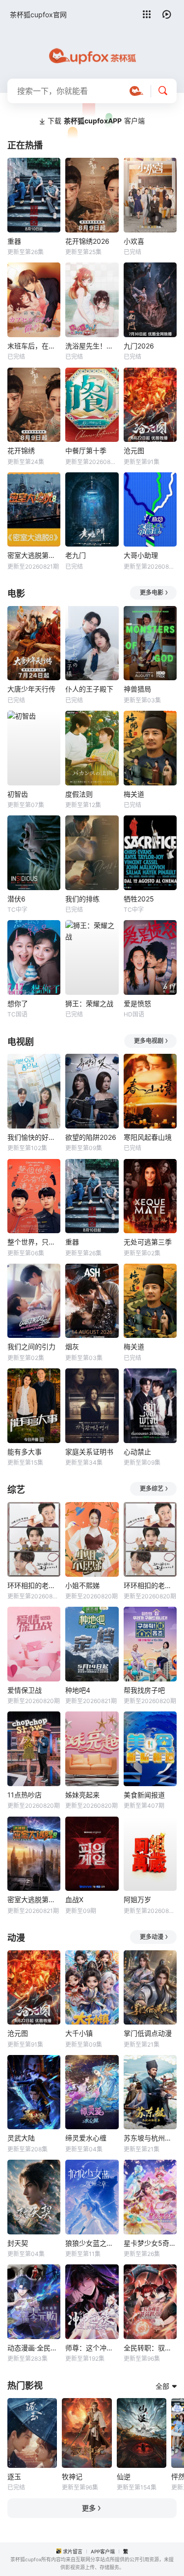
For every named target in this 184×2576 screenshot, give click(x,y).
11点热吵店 (25, 1795)
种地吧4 (78, 1690)
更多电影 (152, 593)
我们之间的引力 (31, 1346)
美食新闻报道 (144, 1795)
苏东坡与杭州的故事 (150, 2138)
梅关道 (134, 794)
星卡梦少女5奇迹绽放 (150, 2243)
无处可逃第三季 (148, 1242)
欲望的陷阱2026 (91, 1137)
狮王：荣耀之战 (89, 1003)
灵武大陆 (21, 2138)
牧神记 (72, 2476)
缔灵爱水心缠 (86, 2138)
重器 (14, 241)
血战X (74, 1899)
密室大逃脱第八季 (34, 555)
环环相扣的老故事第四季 (34, 1585)
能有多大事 (25, 1452)
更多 (89, 2508)
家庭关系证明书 (89, 1452)
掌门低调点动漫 (148, 2033)
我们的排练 (82, 899)
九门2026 (139, 346)
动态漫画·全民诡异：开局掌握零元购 (34, 2348)
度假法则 (79, 794)
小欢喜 (134, 241)
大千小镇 (79, 2033)
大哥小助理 (141, 555)
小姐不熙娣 (82, 1585)
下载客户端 (96, 121)
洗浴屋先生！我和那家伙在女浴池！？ (92, 346)
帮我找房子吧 (144, 1690)
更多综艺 (152, 1489)
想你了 (18, 1003)
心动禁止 (137, 1452)
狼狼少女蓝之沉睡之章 (92, 2243)
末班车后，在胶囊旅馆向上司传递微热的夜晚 (34, 346)
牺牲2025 (139, 899)
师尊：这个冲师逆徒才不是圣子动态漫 (92, 2348)
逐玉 (14, 2476)
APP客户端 (103, 2551)
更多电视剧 (149, 1041)
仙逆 (124, 2476)
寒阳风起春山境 (148, 1137)
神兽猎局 (137, 689)
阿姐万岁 (137, 1899)
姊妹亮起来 (82, 1795)
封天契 (18, 2243)
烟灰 (72, 1346)
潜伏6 (16, 899)
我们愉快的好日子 (34, 1137)
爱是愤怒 (137, 1003)
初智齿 (18, 794)
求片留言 (73, 2551)
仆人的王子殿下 (89, 689)
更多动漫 (152, 1937)
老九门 (76, 555)
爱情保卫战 (25, 1690)
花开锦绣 (21, 450)
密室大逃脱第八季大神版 (34, 1899)
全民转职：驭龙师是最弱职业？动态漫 (150, 2348)
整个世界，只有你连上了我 (34, 1242)
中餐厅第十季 (86, 450)
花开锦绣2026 (87, 241)
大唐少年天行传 (31, 689)
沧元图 (134, 450)
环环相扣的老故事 (150, 1585)
